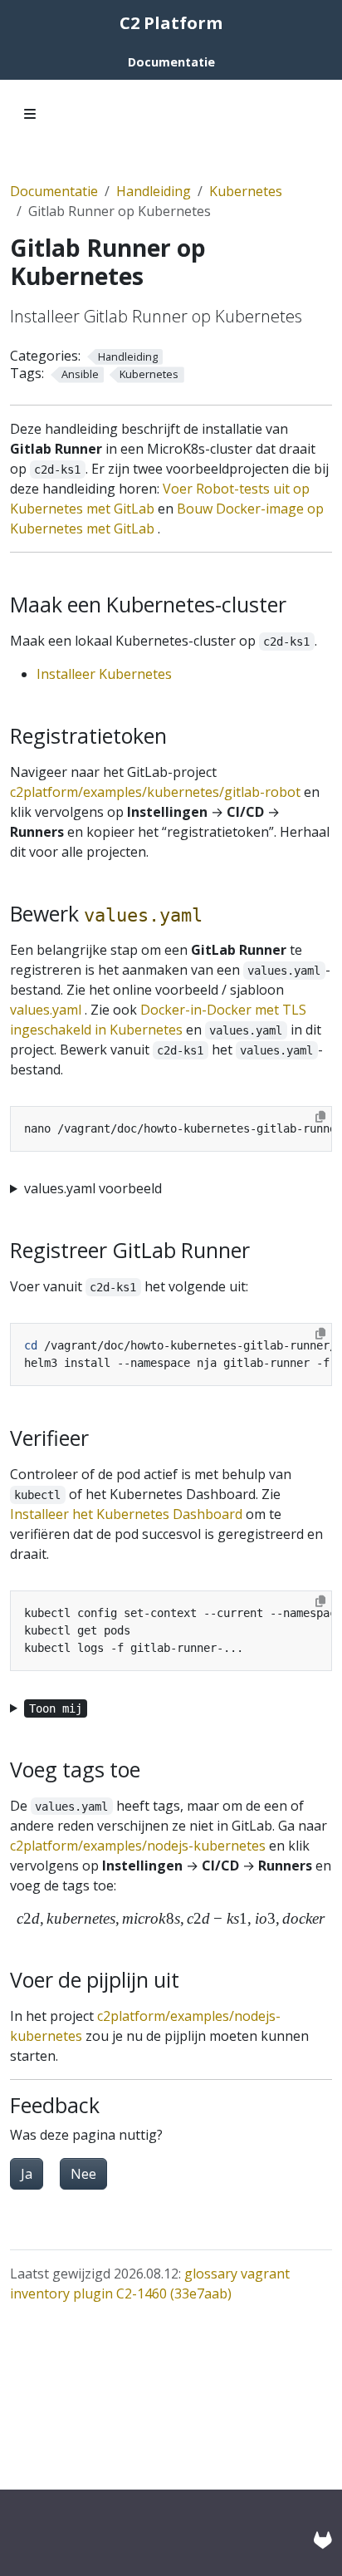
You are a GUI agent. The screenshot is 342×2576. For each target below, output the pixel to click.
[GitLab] (323, 2540)
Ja (27, 2174)
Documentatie (54, 191)
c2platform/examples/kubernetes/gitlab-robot (155, 792)
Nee (83, 2174)
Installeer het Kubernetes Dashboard (126, 1514)
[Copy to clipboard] (320, 1117)
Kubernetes (246, 191)
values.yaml (46, 1010)
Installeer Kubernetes (104, 674)
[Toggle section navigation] (30, 114)
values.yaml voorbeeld (93, 1188)
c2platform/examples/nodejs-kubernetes (138, 1846)
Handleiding (154, 191)
